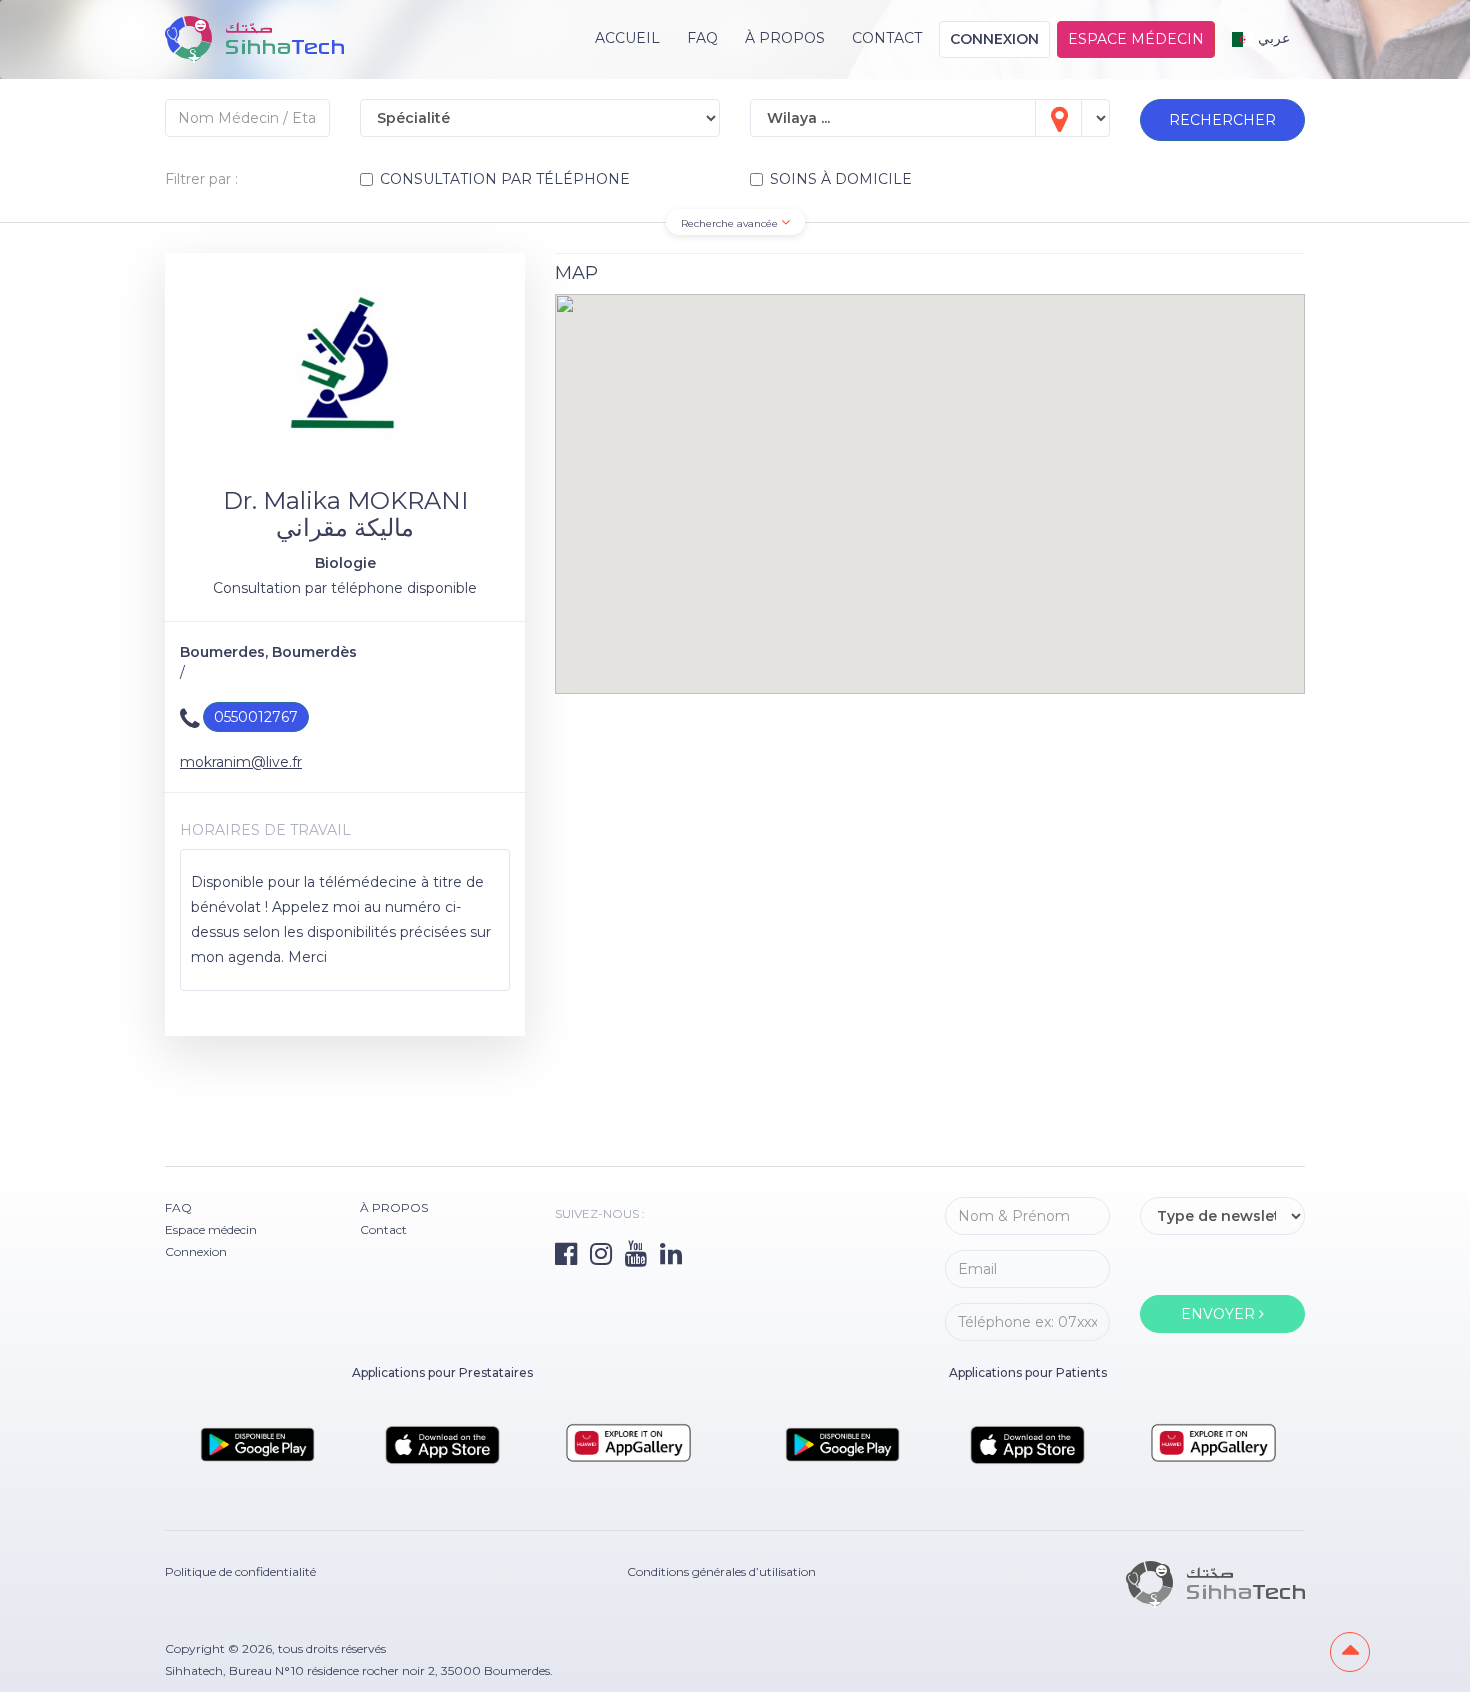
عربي (1272, 38)
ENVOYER (1220, 1314)
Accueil (627, 38)
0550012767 (256, 717)
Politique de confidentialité (240, 1571)
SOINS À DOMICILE (841, 179)
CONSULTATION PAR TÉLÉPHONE (505, 179)
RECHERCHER (1222, 120)
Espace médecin (1136, 39)
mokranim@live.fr (241, 762)
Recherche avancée (731, 223)
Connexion (994, 39)
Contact (887, 38)
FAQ (702, 38)
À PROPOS (785, 38)
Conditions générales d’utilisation (721, 1571)
